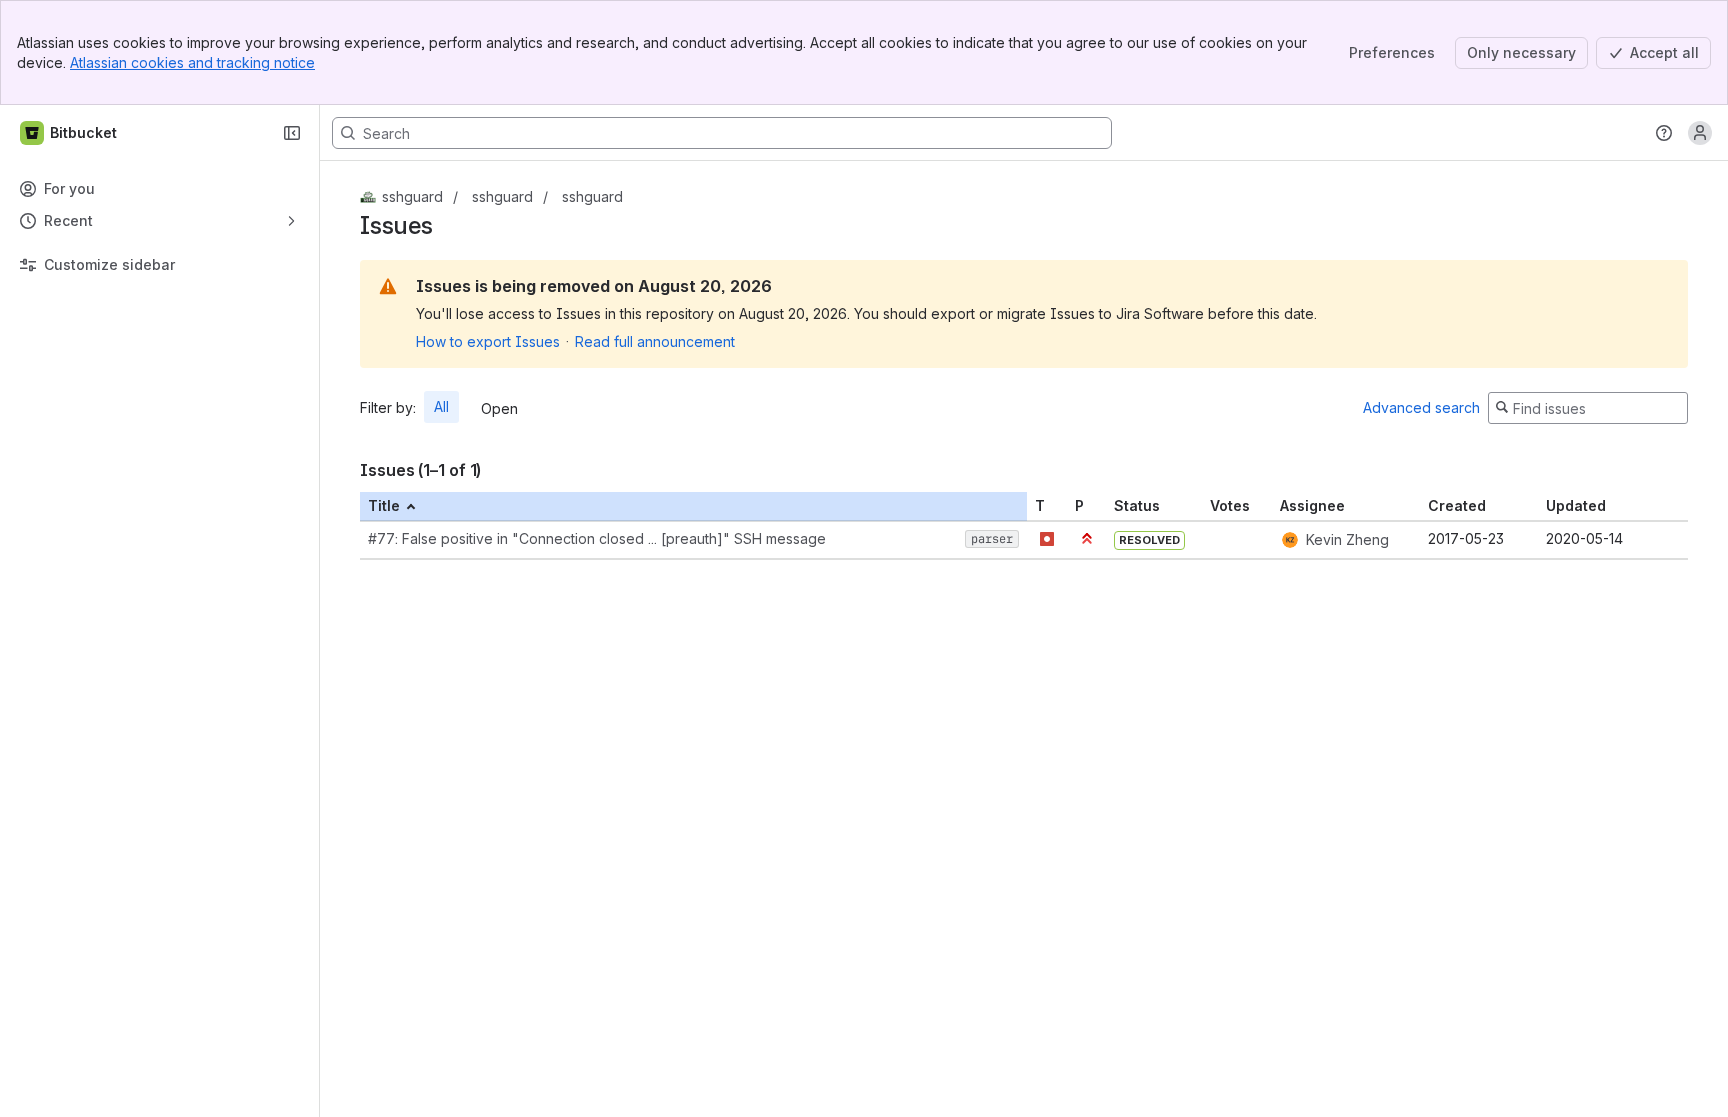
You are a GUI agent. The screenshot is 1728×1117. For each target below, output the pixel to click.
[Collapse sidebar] (292, 133)
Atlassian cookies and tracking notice (192, 62)
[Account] (1700, 133)
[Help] (1664, 133)
